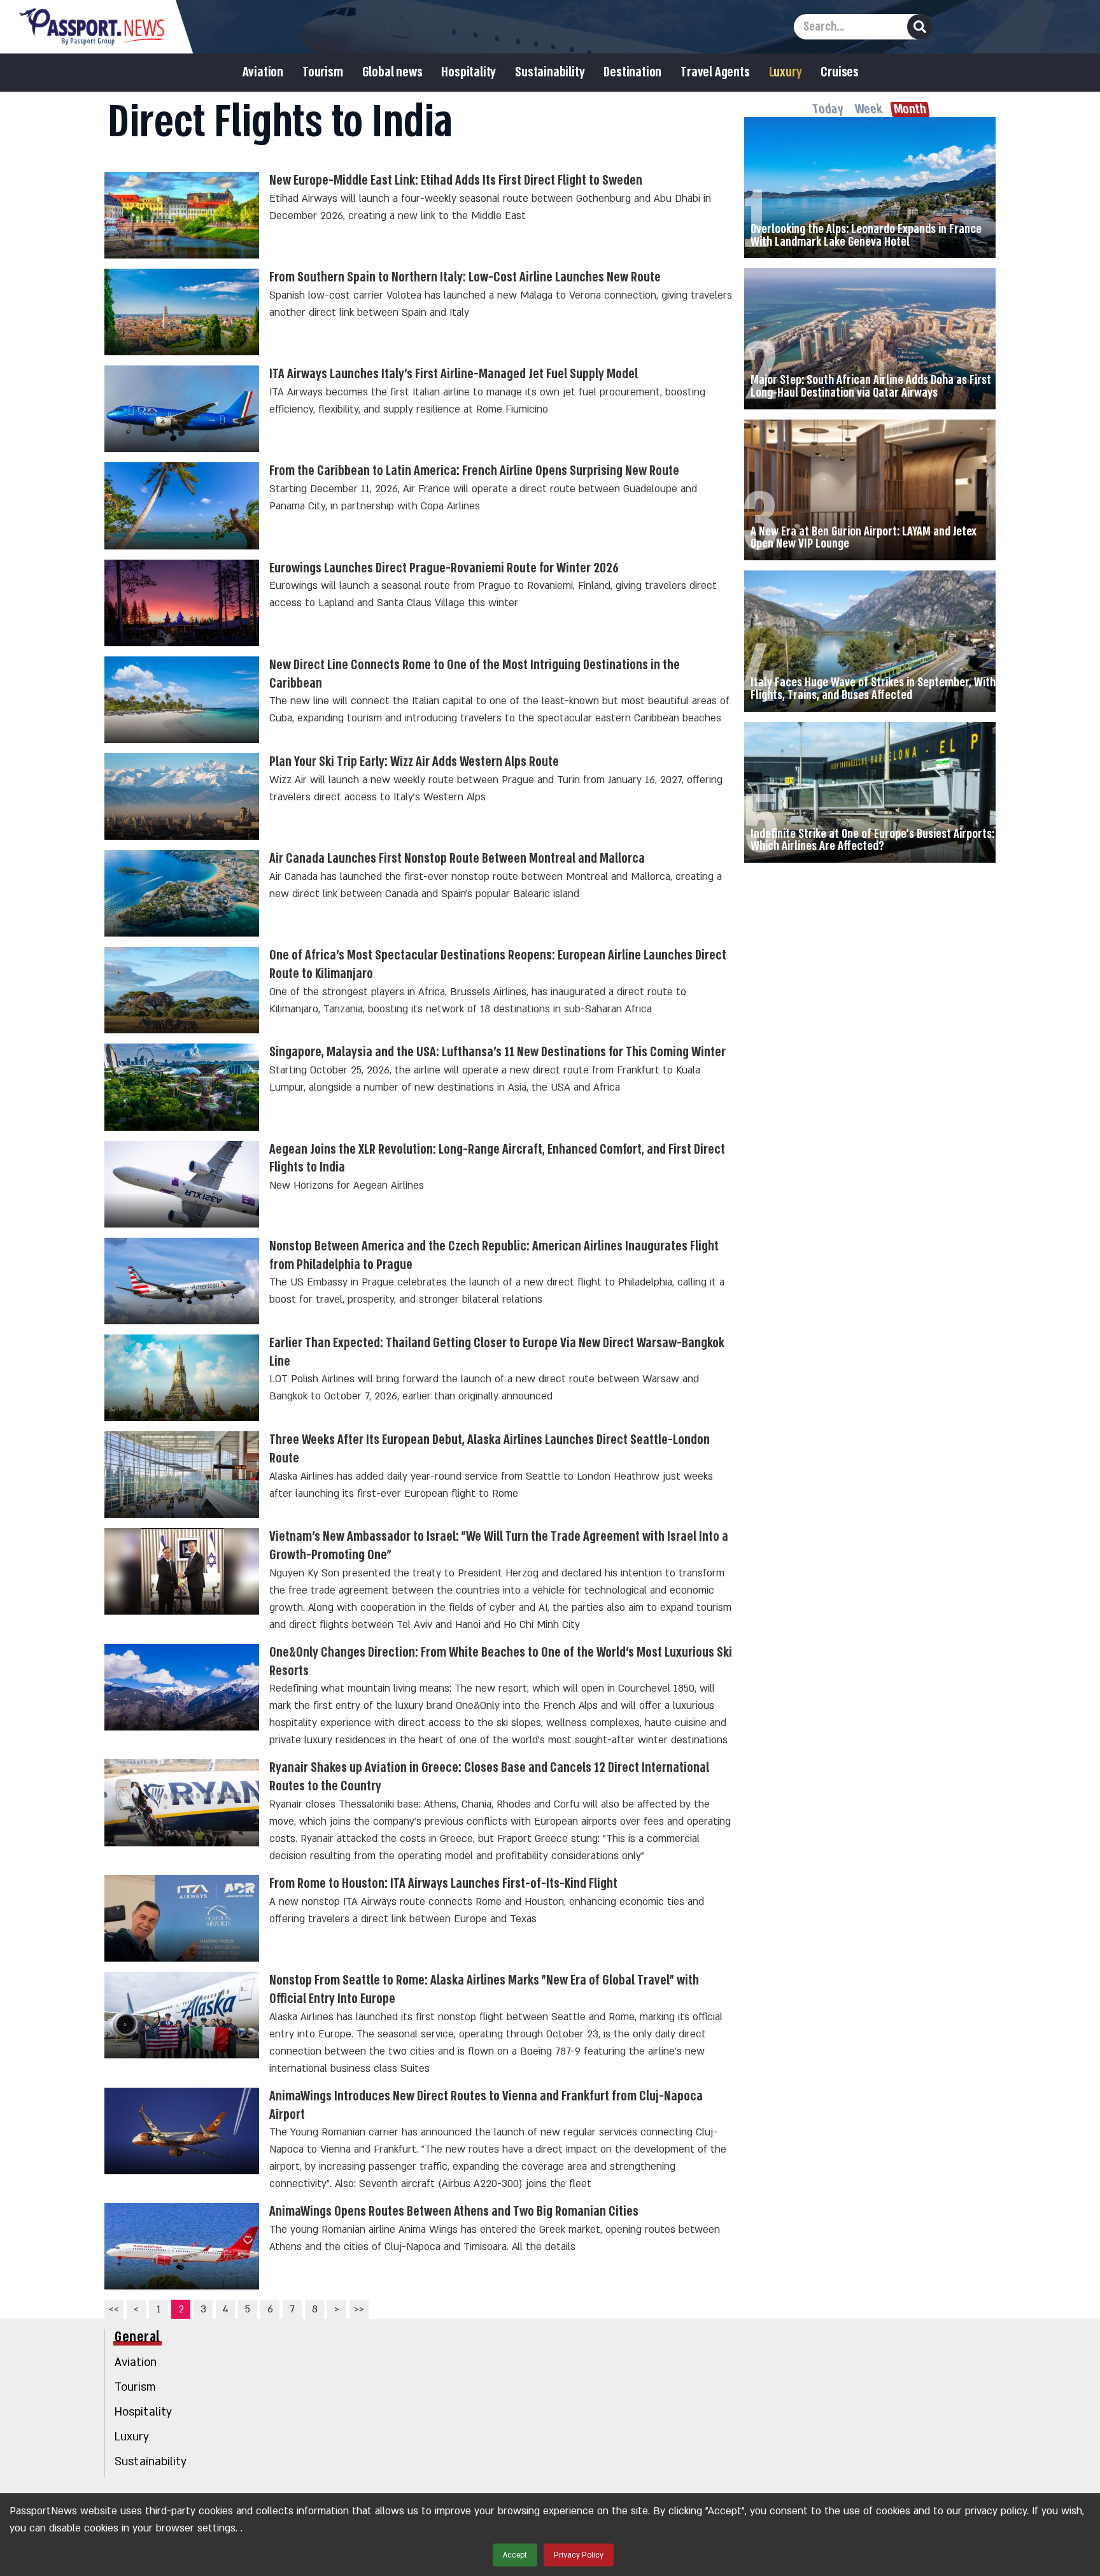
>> (359, 2309)
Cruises (840, 73)
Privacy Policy (579, 2555)
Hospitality (469, 73)
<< (114, 2309)
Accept (515, 2555)
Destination (632, 73)
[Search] (920, 27)
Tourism (323, 73)
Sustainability (550, 73)
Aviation (263, 73)
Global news (392, 73)
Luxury (786, 73)
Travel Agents (715, 73)
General (137, 2337)
